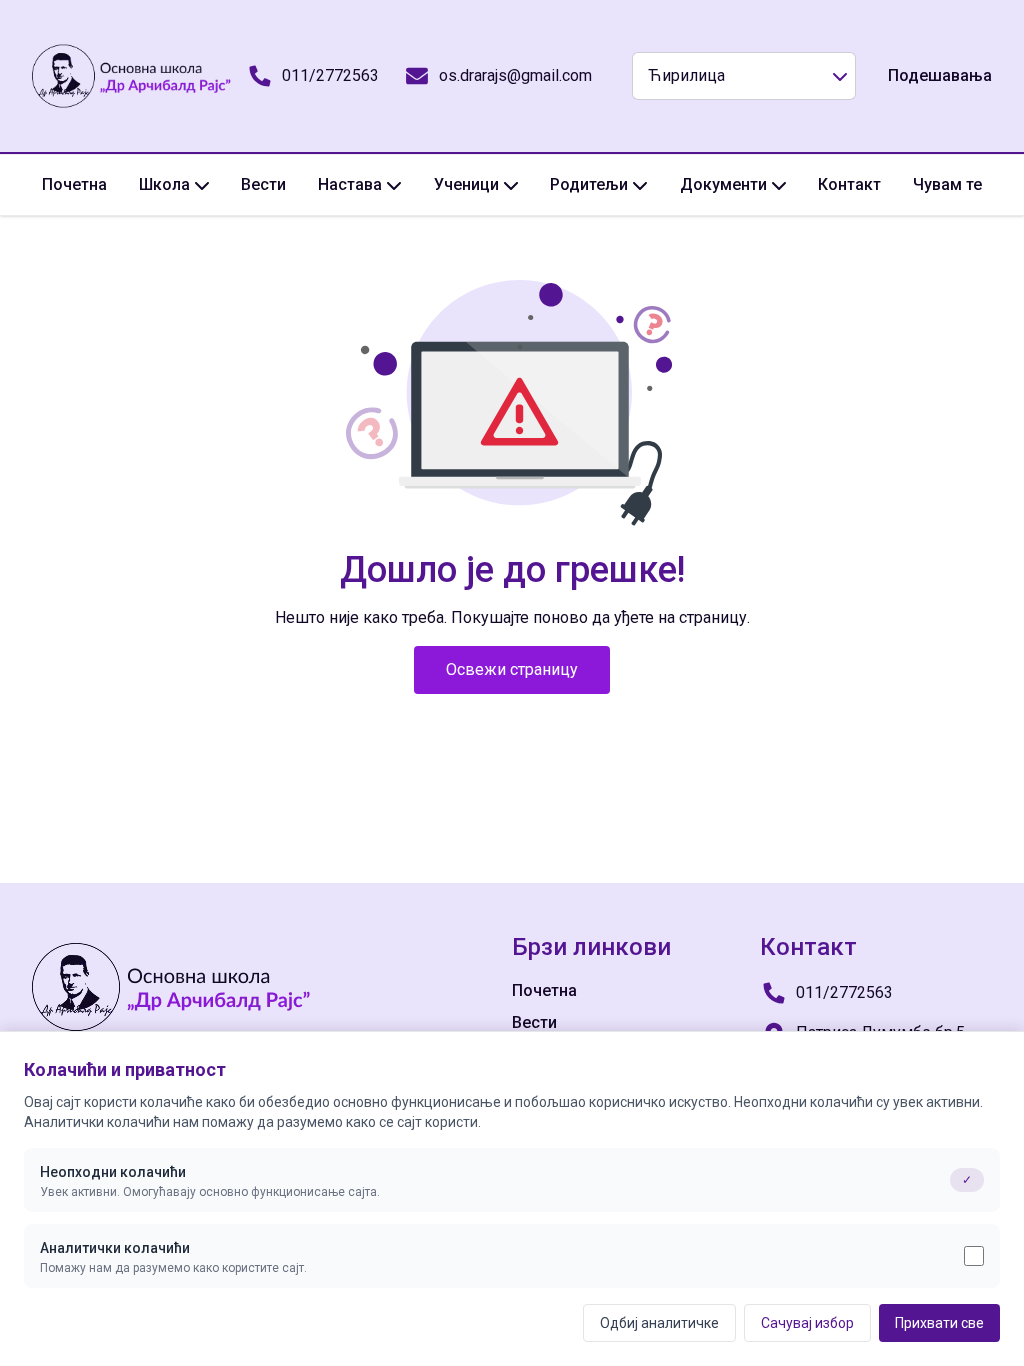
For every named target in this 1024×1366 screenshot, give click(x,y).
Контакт (849, 184)
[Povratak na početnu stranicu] (132, 76)
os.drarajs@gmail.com (515, 75)
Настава (350, 184)
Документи (723, 184)
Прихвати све (939, 1323)
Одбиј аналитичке (659, 1323)
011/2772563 (330, 75)
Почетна (74, 184)
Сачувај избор (807, 1323)
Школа (164, 184)
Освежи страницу (512, 669)
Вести (263, 184)
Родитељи (589, 184)
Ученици (466, 184)
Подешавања (940, 75)
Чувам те (947, 184)
